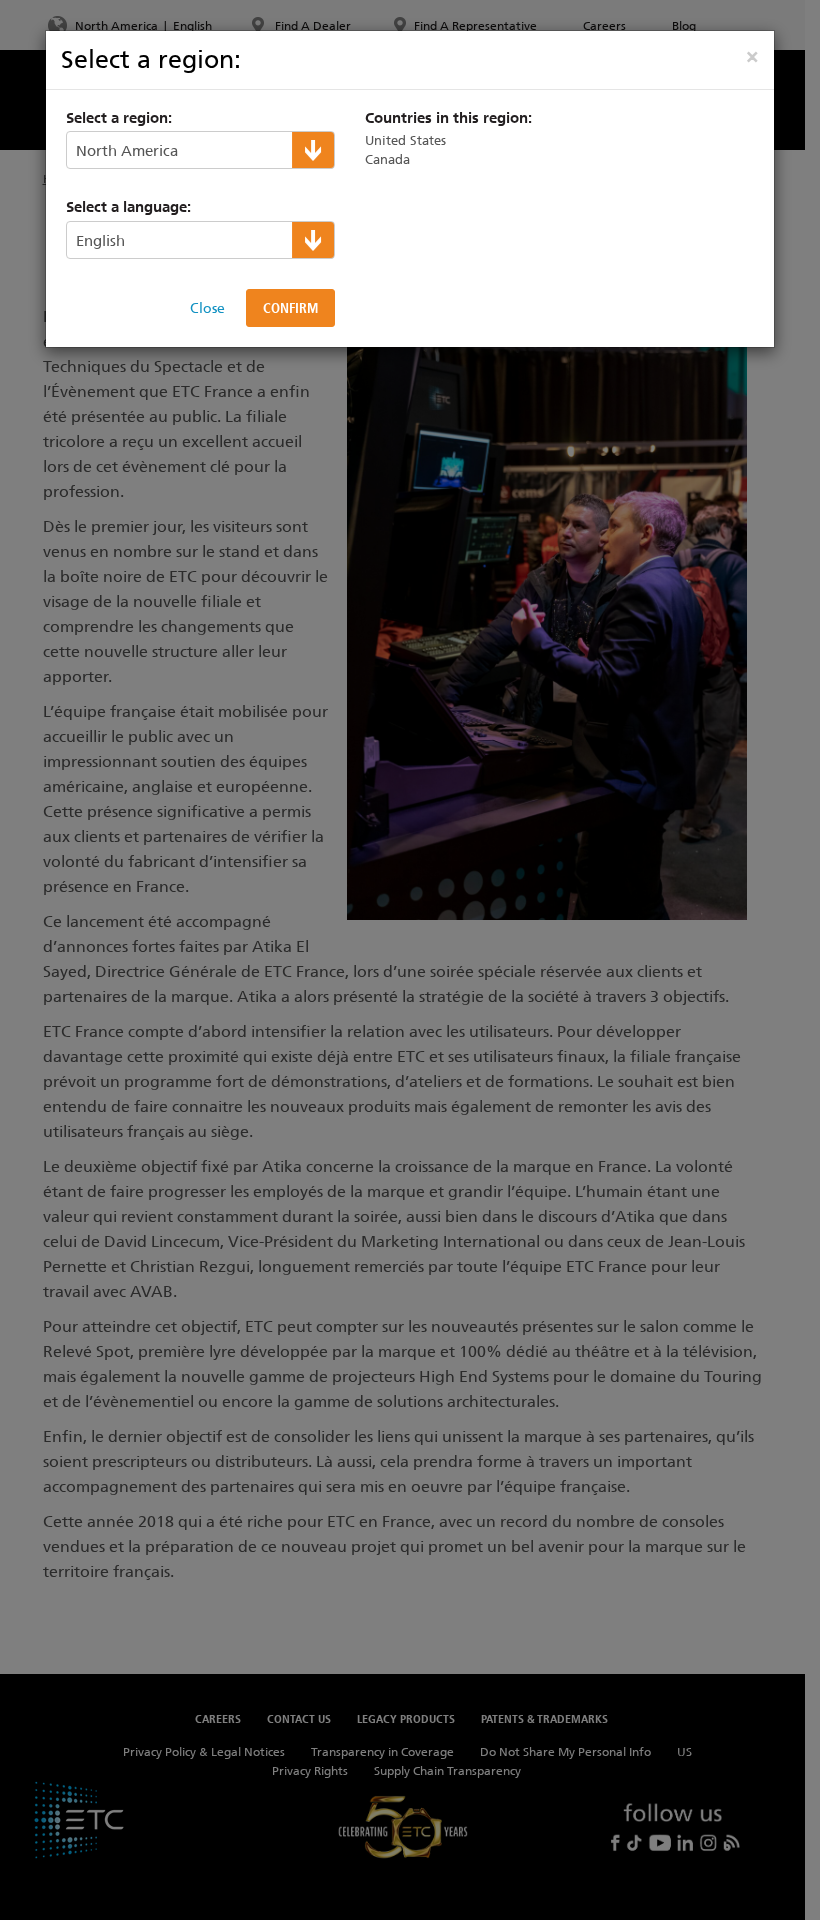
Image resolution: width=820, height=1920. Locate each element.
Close (207, 308)
